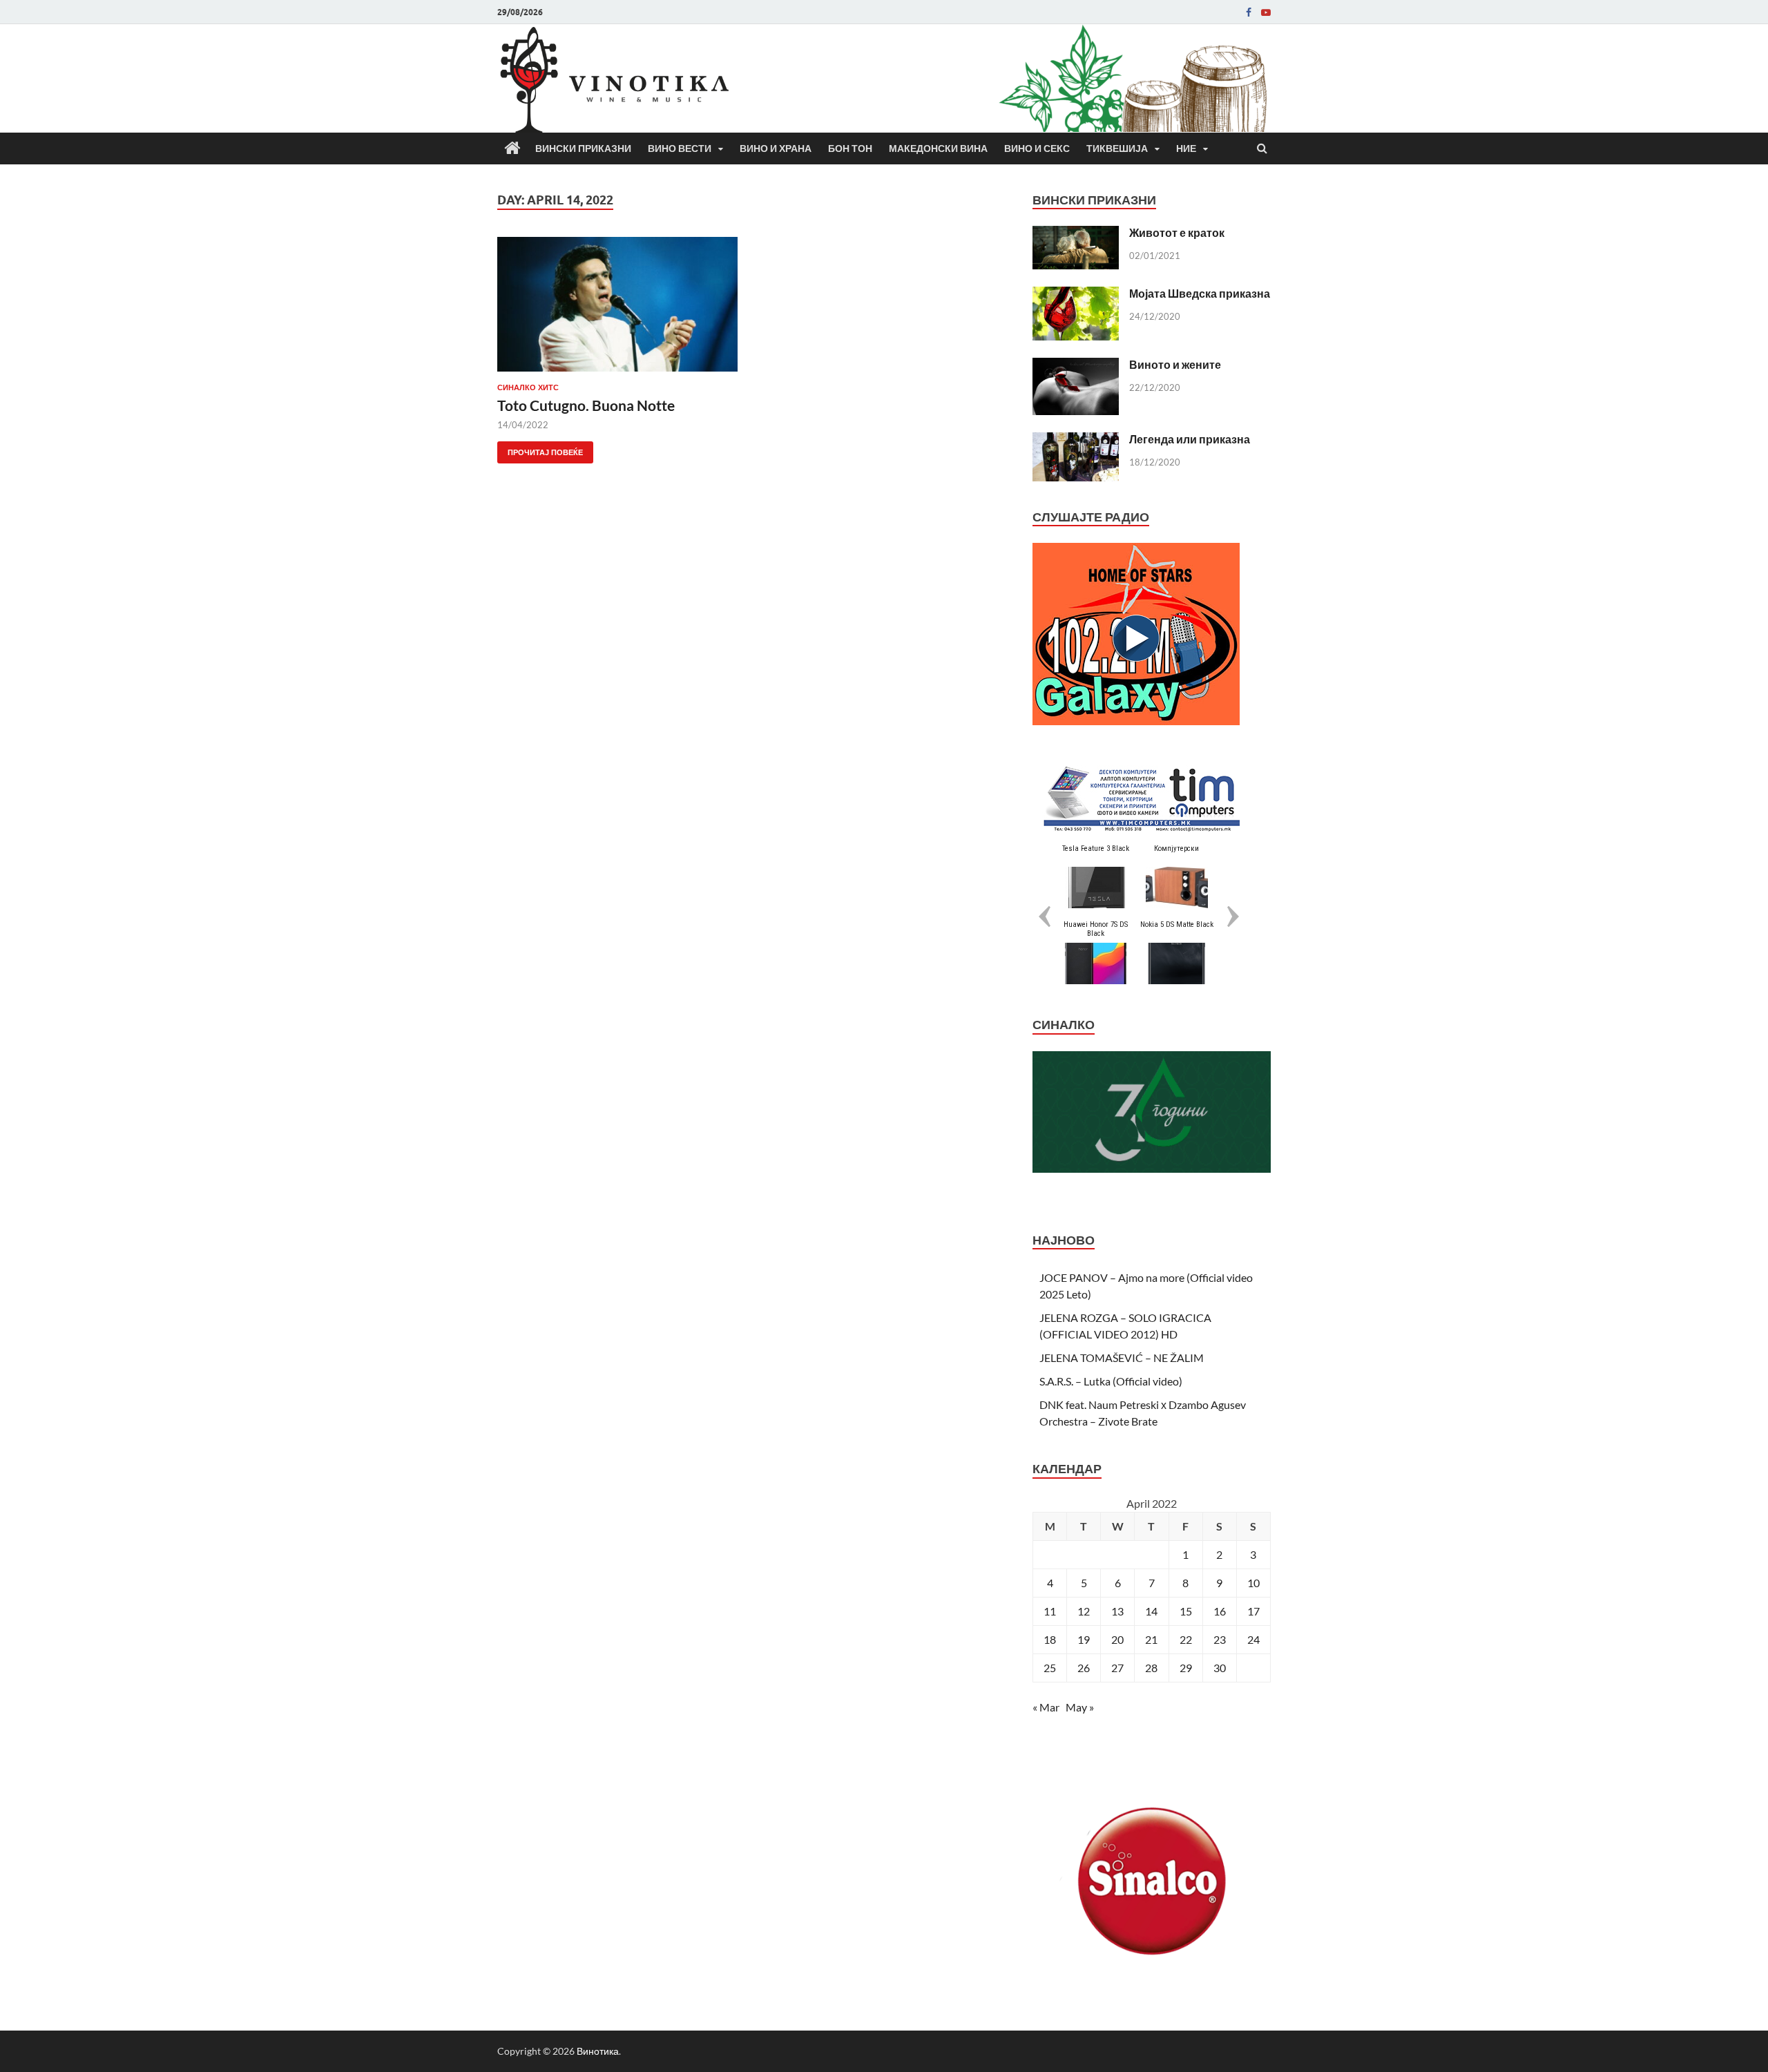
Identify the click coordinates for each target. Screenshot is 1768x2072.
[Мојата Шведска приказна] (1076, 295)
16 (1220, 1611)
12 (1084, 1611)
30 (1220, 1668)
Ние (1186, 148)
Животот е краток (1177, 232)
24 (1253, 1639)
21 (1151, 1639)
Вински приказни (583, 148)
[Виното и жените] (1076, 366)
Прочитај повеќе (540, 449)
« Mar (1046, 1707)
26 (1084, 1668)
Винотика (598, 2051)
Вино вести (680, 148)
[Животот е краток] (1076, 234)
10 (1253, 1583)
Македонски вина (938, 148)
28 (1151, 1668)
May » (1080, 1707)
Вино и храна (776, 148)
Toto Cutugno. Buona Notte (586, 405)
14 (1151, 1611)
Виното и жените (1175, 364)
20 (1117, 1639)
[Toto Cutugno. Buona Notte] (617, 310)
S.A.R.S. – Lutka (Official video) (1111, 1381)
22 (1186, 1639)
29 (1186, 1668)
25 (1050, 1668)
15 (1186, 1611)
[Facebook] (1249, 12)
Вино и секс (1037, 148)
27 (1117, 1668)
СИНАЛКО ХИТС (528, 387)
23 (1220, 1639)
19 (1084, 1639)
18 (1050, 1639)
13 (1117, 1611)
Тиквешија (1117, 148)
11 (1050, 1611)
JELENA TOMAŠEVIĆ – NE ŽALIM (1122, 1358)
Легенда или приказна (1190, 439)
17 (1253, 1611)
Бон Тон (850, 148)
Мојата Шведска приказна (1200, 293)
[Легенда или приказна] (1076, 440)
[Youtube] (1266, 12)
